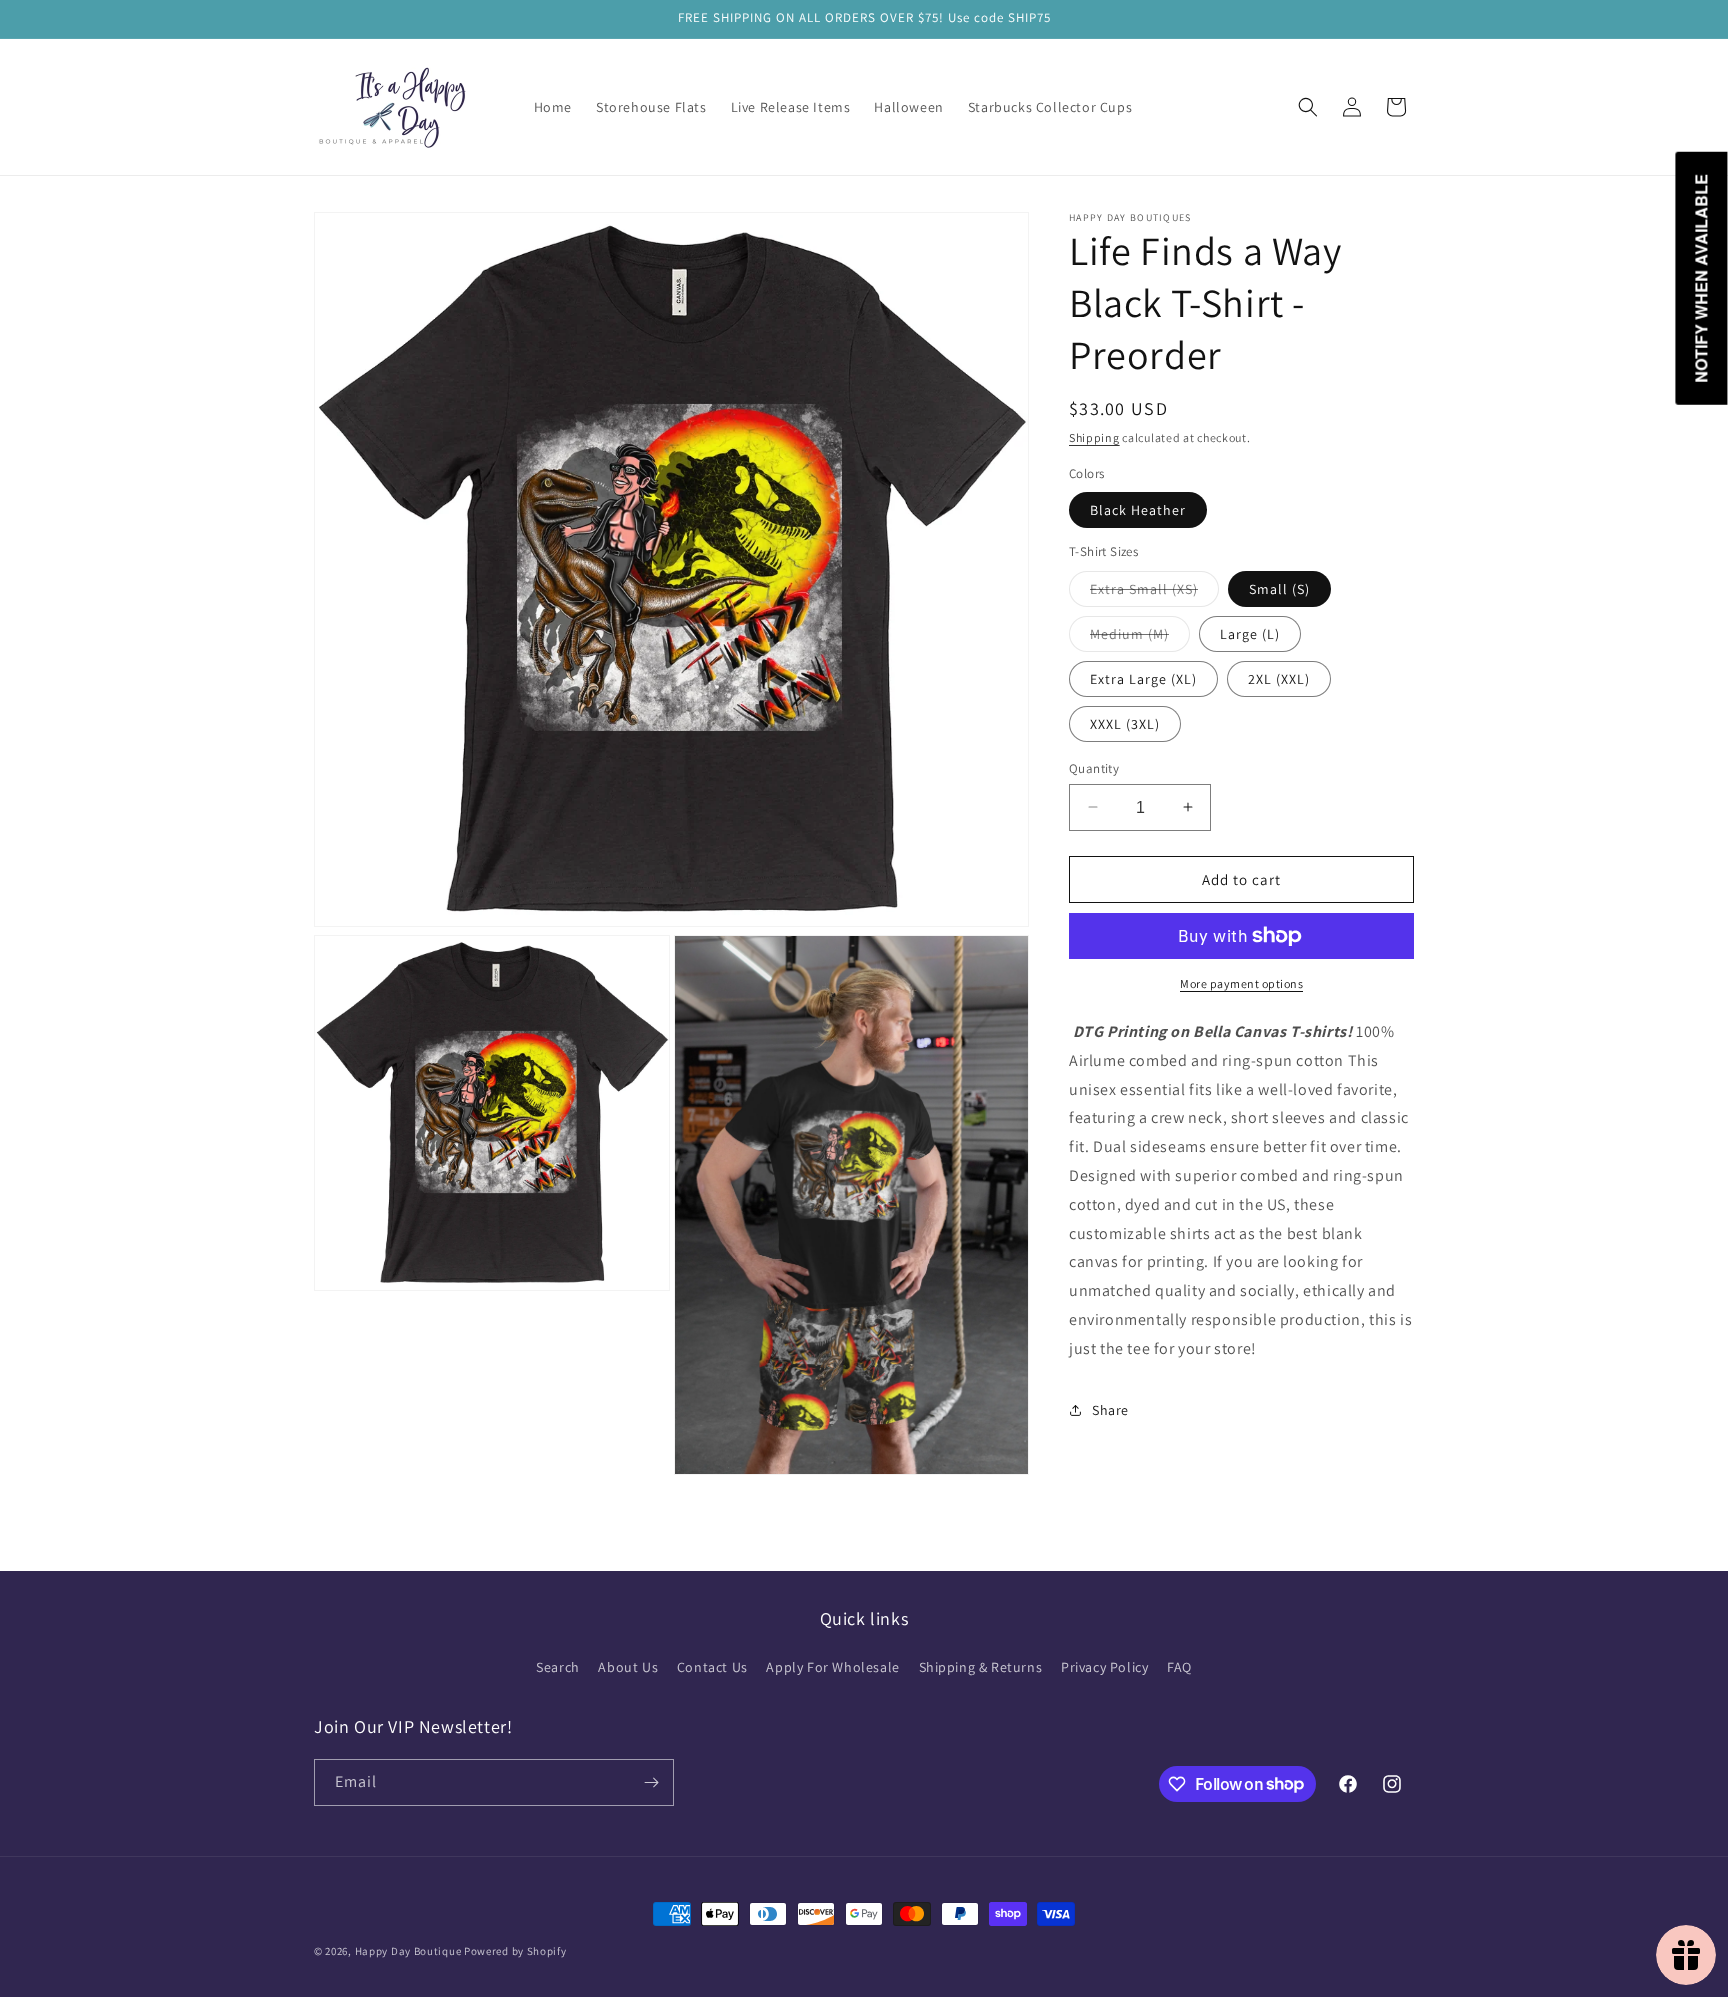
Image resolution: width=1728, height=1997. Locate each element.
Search (558, 1667)
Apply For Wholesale (832, 1667)
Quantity (1094, 767)
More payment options (1241, 983)
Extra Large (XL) (1143, 678)
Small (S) (1279, 588)
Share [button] (1110, 1410)
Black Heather (1138, 510)
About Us (628, 1667)
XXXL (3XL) (1125, 723)
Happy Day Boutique (408, 1951)
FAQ (1179, 1667)
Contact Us (712, 1667)
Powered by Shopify (515, 1951)
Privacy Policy (1104, 1667)
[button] (1308, 107)
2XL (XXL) (1279, 678)
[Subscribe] (651, 1782)
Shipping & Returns (981, 1667)
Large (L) (1250, 633)
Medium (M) (1140, 637)
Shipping (1094, 437)
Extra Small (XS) (1154, 592)
